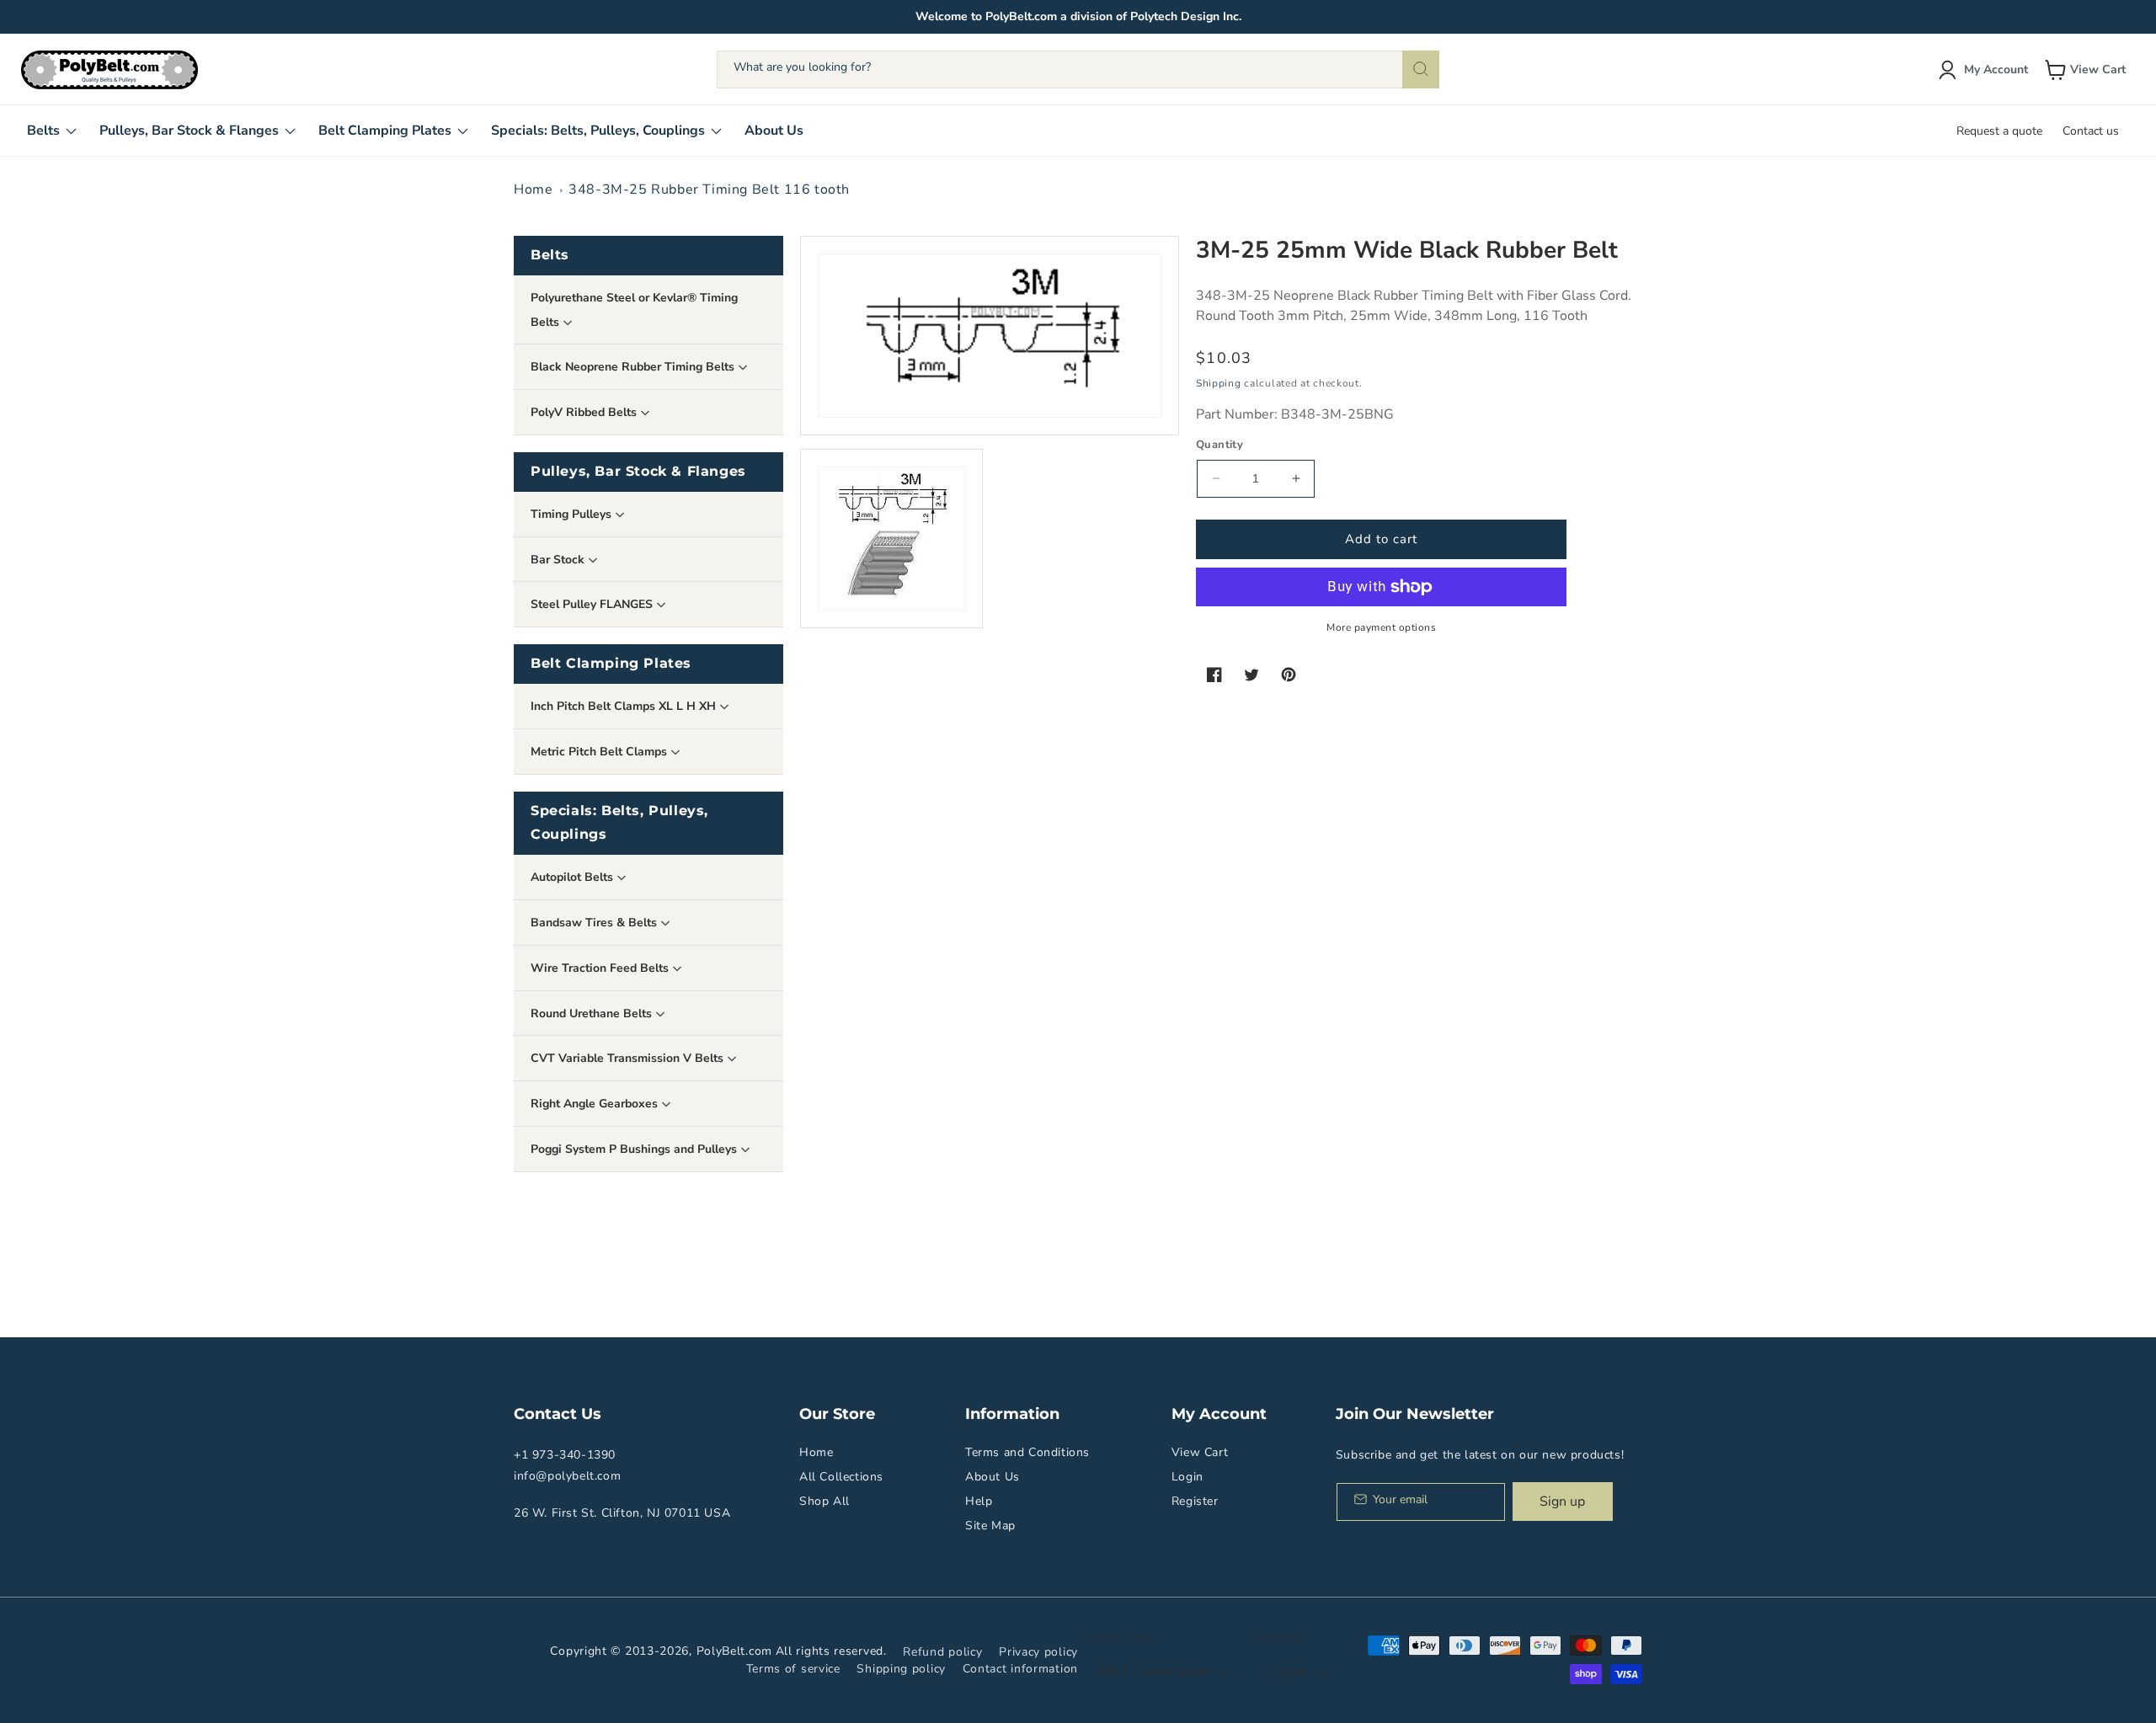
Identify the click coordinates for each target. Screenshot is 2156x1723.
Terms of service (793, 1669)
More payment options (1381, 627)
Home (533, 189)
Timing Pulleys (573, 514)
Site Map (990, 1526)
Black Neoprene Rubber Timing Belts (634, 367)
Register (1195, 1501)
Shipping (1219, 383)
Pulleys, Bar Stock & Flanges (638, 471)
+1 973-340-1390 (565, 1455)
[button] (2087, 70)
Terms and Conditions (1027, 1452)
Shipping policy (901, 1669)
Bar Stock (559, 560)
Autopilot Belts (574, 877)
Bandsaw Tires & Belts (595, 923)
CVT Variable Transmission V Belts (629, 1058)
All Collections (841, 1477)
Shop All (825, 1501)
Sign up (1562, 1502)
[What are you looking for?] (1421, 69)
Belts (550, 255)
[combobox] (1078, 69)
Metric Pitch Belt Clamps (600, 752)
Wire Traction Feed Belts (601, 968)
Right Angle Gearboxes (596, 1104)
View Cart (1200, 1452)
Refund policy (942, 1652)
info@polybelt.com (567, 1476)
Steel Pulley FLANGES (593, 604)
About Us (993, 1477)
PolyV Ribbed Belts (585, 412)
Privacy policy (1038, 1652)
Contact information (1020, 1669)
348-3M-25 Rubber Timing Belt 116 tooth (709, 189)
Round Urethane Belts (593, 1014)
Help (979, 1501)
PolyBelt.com (734, 1651)
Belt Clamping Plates (611, 663)
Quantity (1219, 445)
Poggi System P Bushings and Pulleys (635, 1149)
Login (1187, 1477)
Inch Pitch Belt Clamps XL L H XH (625, 706)
